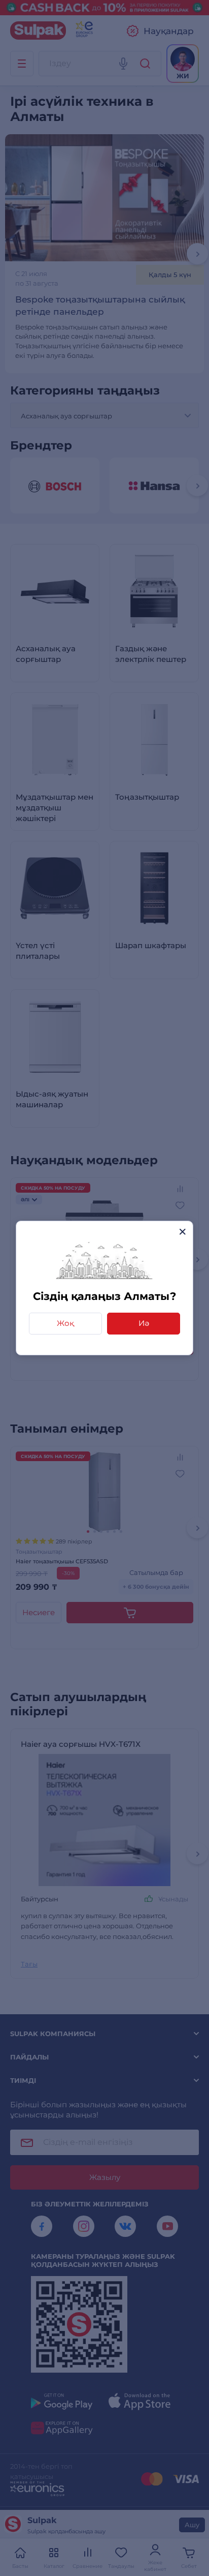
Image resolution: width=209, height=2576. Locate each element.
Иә (144, 1323)
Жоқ (65, 1323)
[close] (182, 1232)
